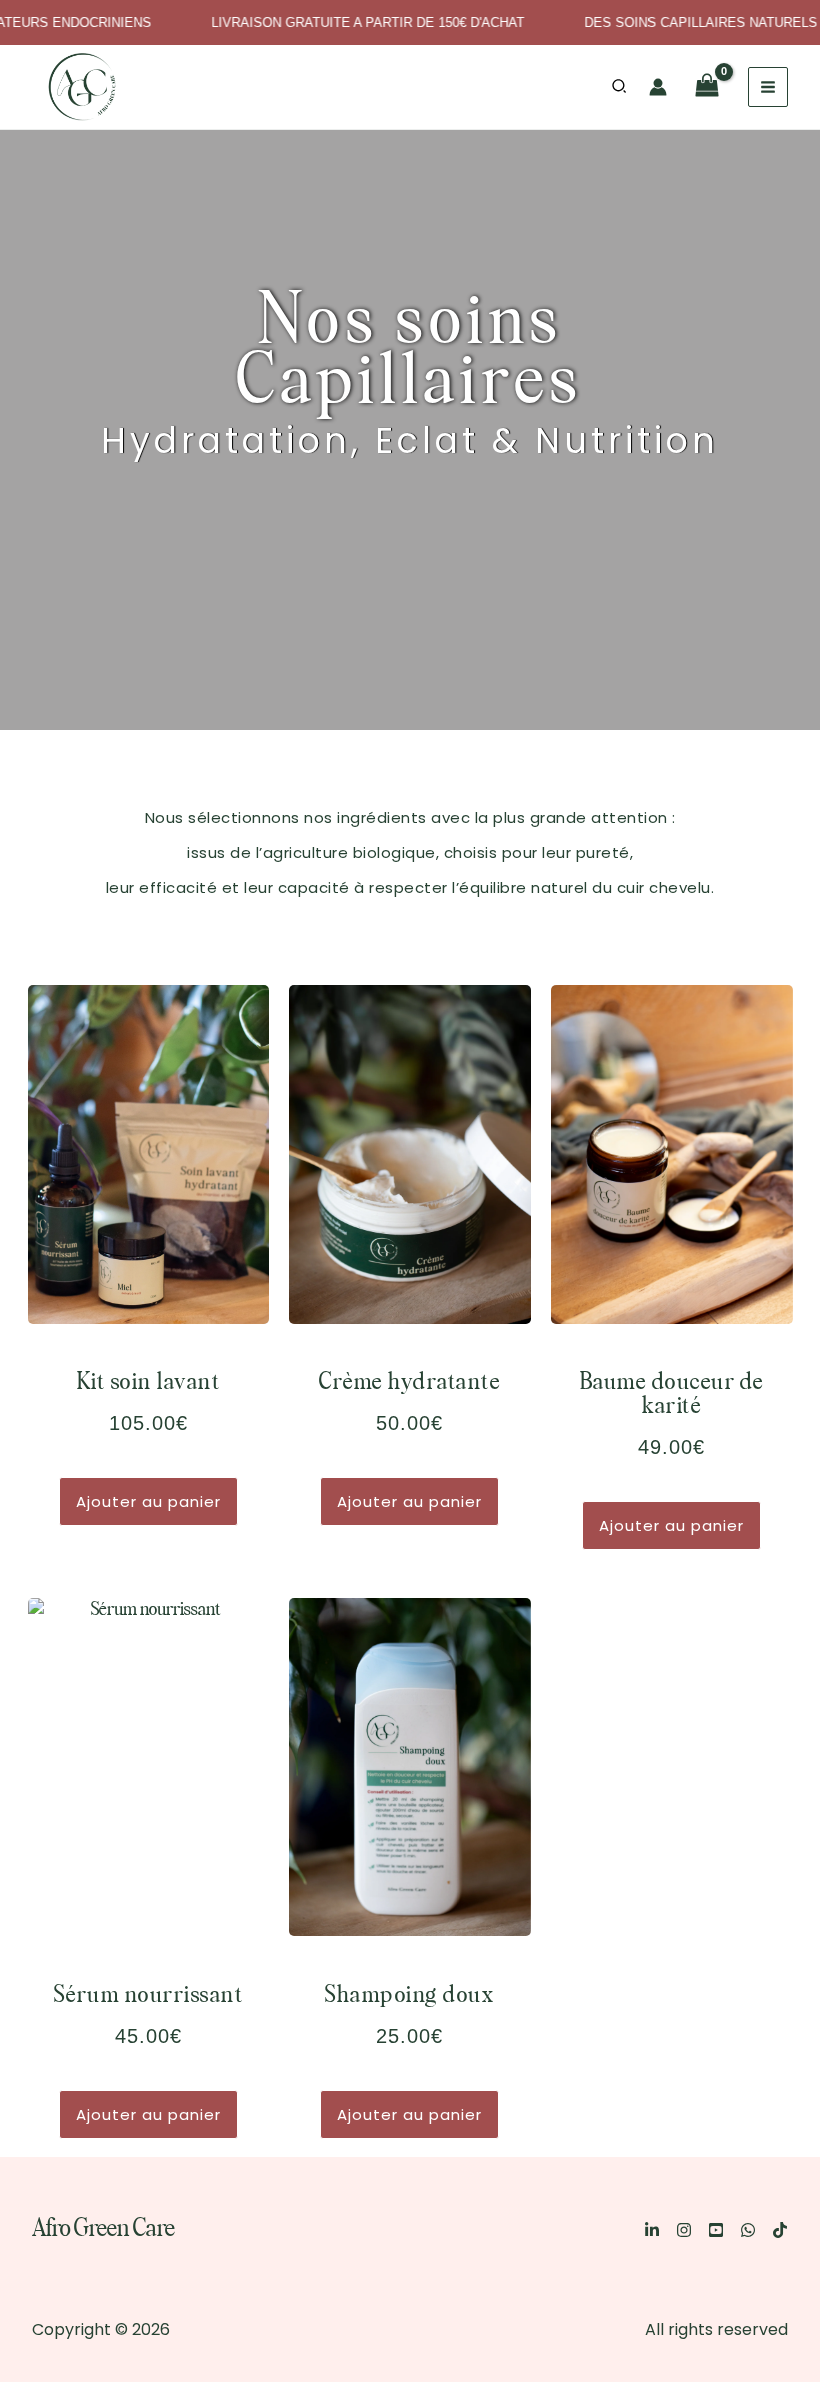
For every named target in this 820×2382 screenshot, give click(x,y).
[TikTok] (780, 2230)
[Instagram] (684, 2230)
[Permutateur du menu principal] (768, 87)
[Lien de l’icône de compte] (658, 87)
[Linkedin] (652, 2230)
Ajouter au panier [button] (148, 1501)
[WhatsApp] (748, 2230)
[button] (620, 87)
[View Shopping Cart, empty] (707, 87)
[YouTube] (716, 2230)
